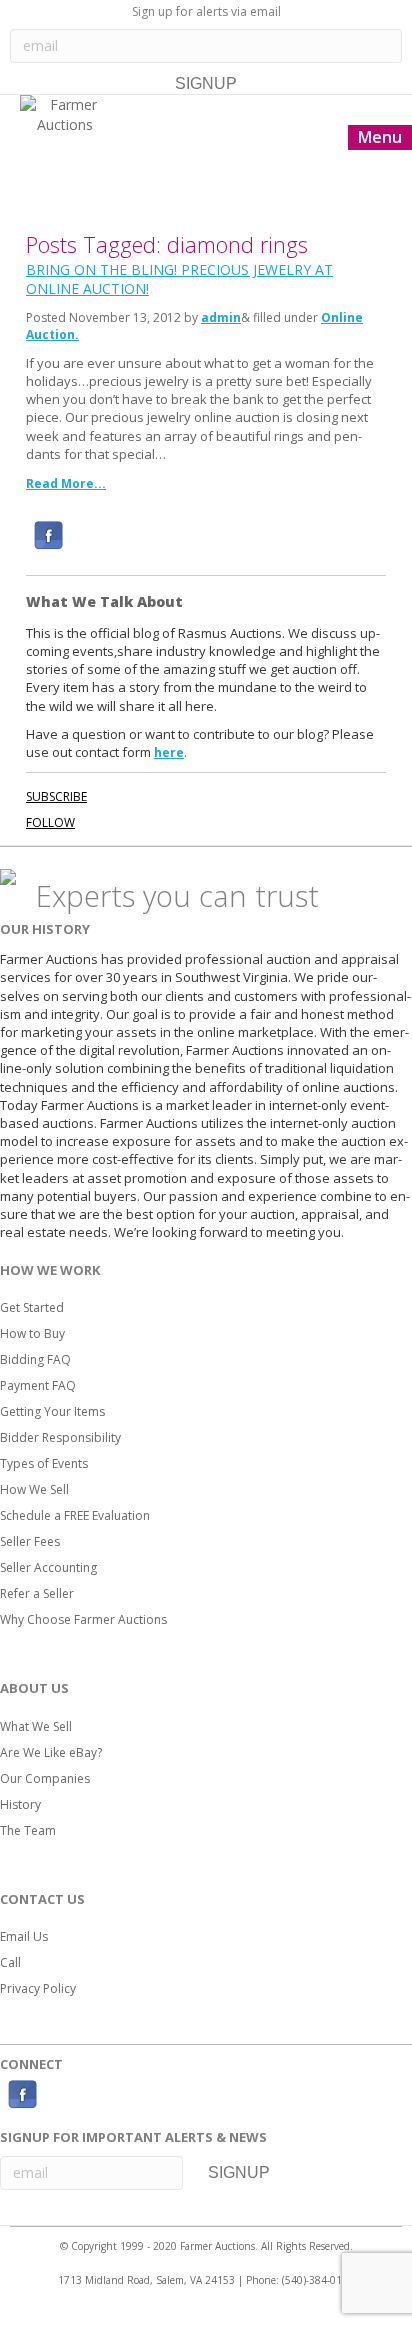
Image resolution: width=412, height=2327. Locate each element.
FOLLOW (50, 822)
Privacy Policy (38, 1988)
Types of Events (44, 1463)
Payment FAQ (38, 1385)
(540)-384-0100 (318, 2280)
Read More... (66, 483)
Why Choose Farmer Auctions (83, 1619)
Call (10, 1962)
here (169, 752)
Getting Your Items (52, 1411)
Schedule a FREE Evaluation (75, 1515)
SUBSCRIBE (56, 796)
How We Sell (34, 1489)
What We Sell (36, 1726)
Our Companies (45, 1778)
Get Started (32, 1307)
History (20, 1804)
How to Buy (32, 1333)
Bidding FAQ (35, 1359)
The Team (28, 1830)
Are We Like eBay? (51, 1752)
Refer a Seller (37, 1593)
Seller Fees (30, 1541)
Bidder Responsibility (60, 1437)
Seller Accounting (48, 1567)
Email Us (24, 1936)
